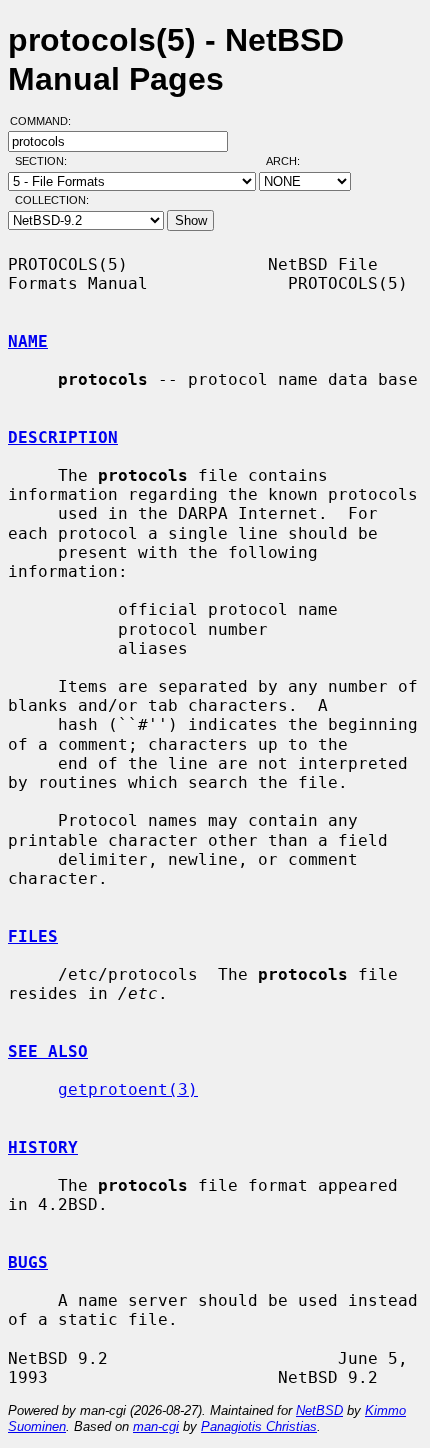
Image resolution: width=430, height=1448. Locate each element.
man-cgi (156, 1426)
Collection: (52, 200)
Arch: (292, 161)
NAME (28, 341)
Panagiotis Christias (259, 1426)
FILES (33, 936)
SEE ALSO (48, 1051)
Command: (46, 121)
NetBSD (319, 1410)
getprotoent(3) (128, 1089)
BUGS (28, 1262)
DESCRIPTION (63, 437)
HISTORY (43, 1147)
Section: (45, 161)
